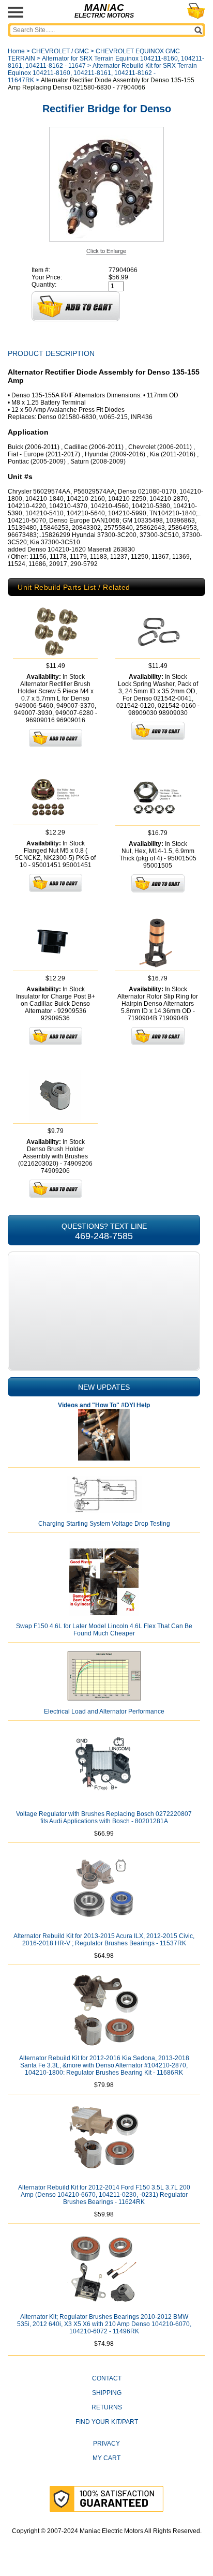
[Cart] (196, 11)
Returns (107, 2407)
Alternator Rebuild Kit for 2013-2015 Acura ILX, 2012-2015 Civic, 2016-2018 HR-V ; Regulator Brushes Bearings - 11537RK (104, 1940)
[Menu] (16, 12)
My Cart (106, 2458)
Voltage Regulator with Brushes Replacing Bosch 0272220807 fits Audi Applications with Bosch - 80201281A (104, 1818)
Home (16, 51)
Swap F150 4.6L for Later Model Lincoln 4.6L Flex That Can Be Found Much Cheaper (104, 1630)
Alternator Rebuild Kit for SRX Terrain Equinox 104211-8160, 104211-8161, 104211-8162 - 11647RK (102, 73)
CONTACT (107, 2378)
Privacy (106, 2444)
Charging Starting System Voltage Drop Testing (104, 1524)
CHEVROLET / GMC (60, 51)
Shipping (107, 2393)
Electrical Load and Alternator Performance (104, 1711)
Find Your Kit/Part (107, 2422)
